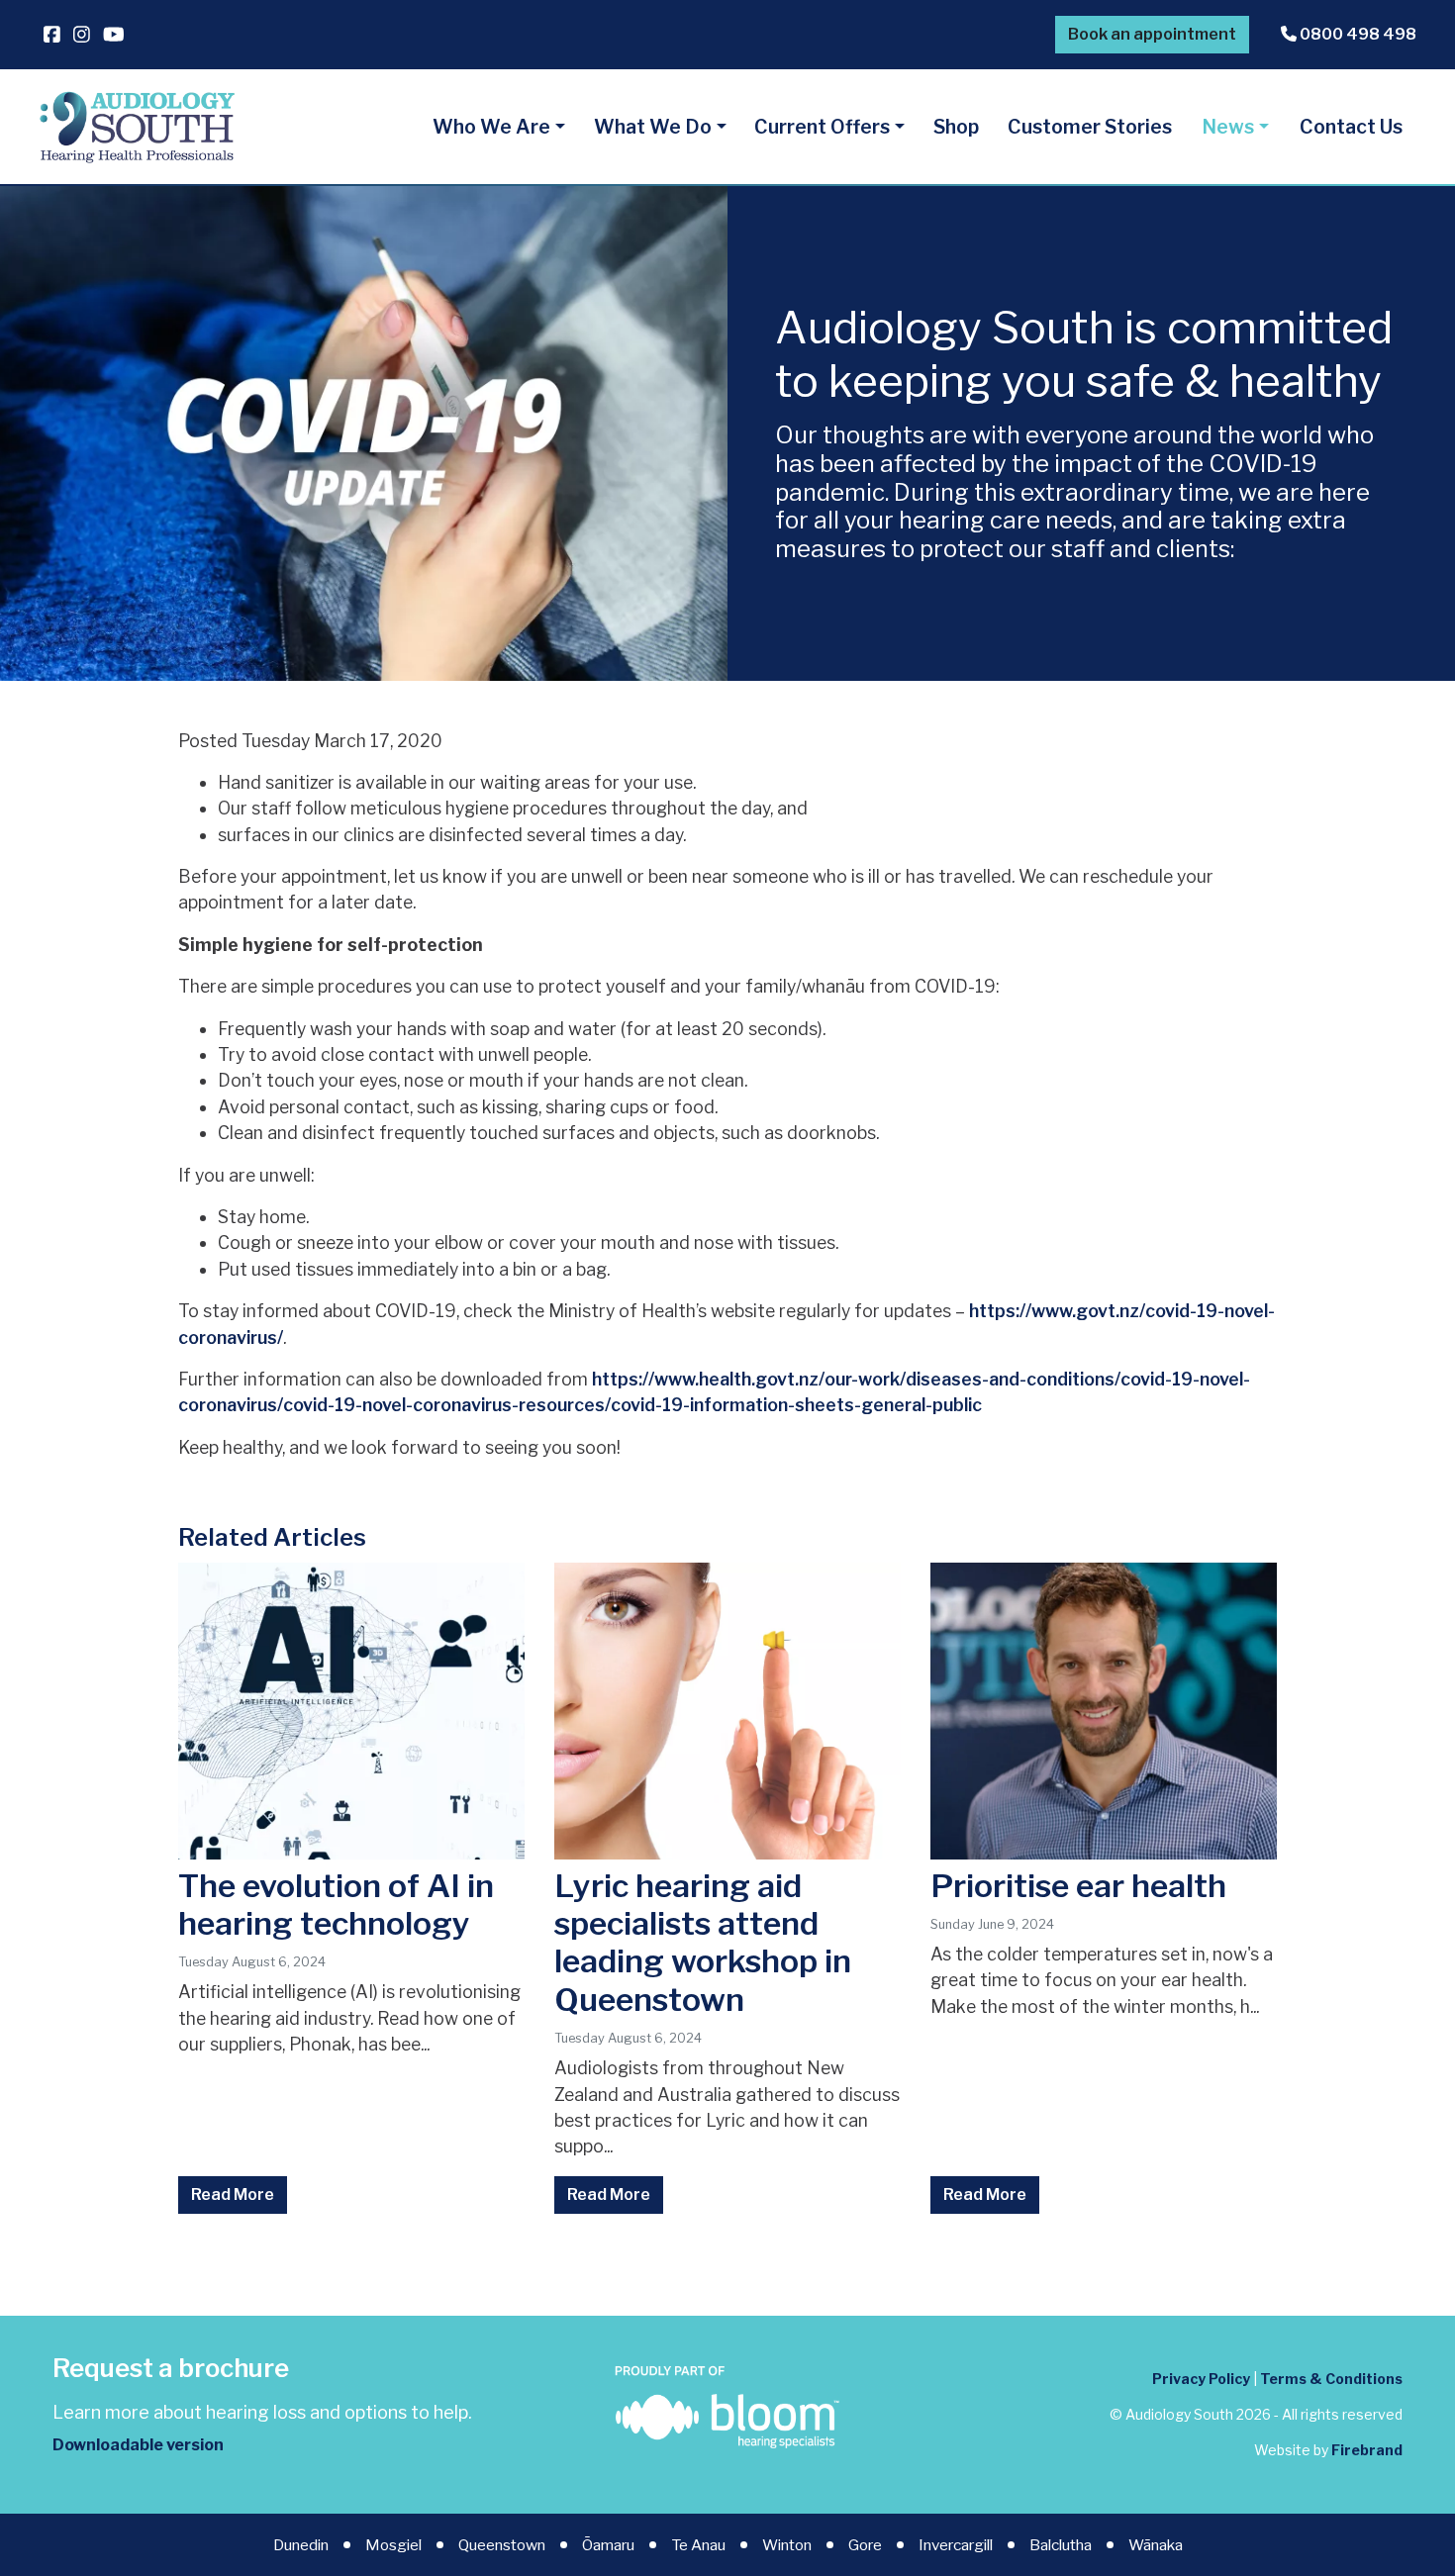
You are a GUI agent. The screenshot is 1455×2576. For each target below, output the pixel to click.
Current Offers (822, 127)
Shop (956, 127)
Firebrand (1367, 2450)
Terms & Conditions (1331, 2379)
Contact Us (1351, 127)
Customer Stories (1090, 127)
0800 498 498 (1357, 34)
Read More (233, 2194)
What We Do (653, 127)
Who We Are (491, 127)
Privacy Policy (1201, 2379)
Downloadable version (138, 2445)
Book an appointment (1152, 34)
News (1228, 127)
